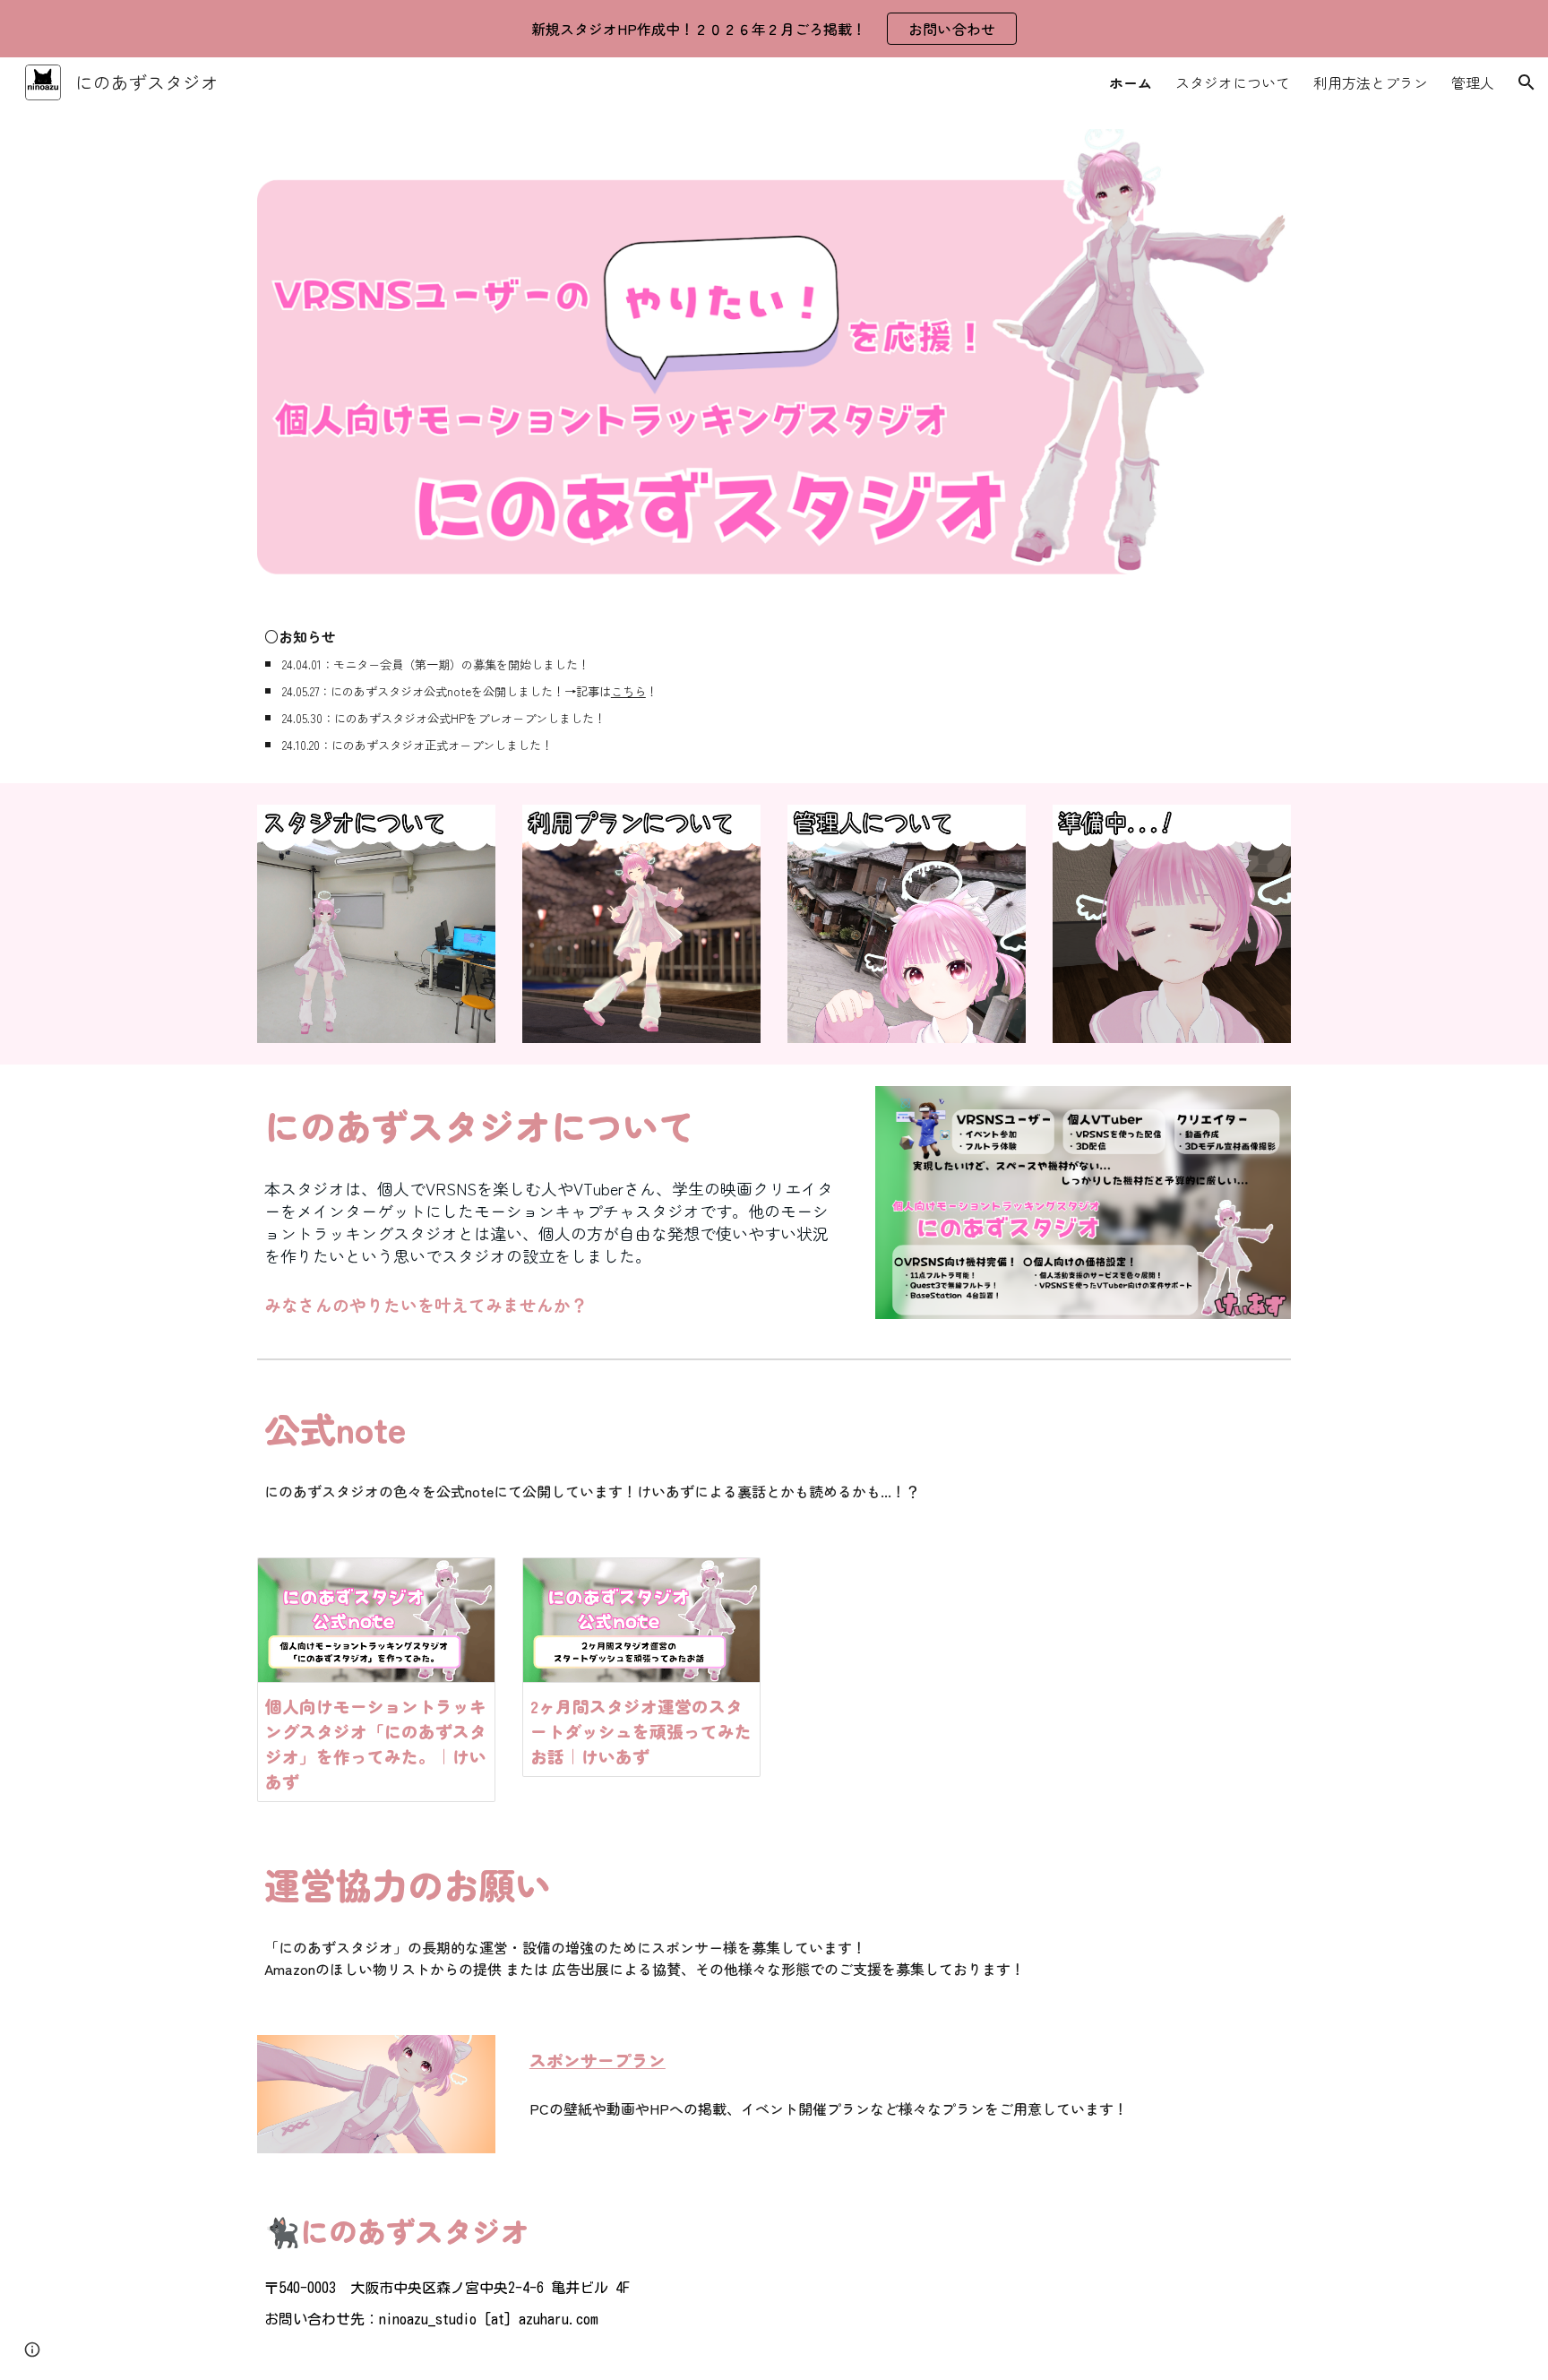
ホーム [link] (1131, 82)
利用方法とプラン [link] (1371, 82)
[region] (774, 29)
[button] (1526, 82)
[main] (509, 690)
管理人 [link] (1473, 82)
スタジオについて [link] (1233, 82)
